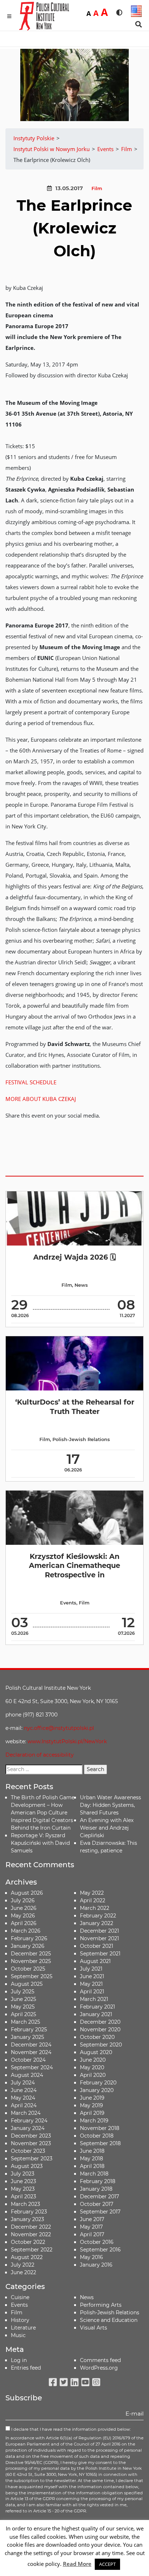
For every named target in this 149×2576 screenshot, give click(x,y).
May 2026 (23, 1916)
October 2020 (97, 2037)
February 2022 (98, 1916)
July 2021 (91, 1969)
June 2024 (24, 2090)
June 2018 (92, 2151)
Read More (77, 2564)
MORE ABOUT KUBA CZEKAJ (41, 1099)
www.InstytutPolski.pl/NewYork (67, 1741)
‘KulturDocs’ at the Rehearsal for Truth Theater (75, 1407)
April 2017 (92, 2234)
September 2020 (101, 2045)
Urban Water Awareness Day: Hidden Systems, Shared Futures (110, 1805)
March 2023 (25, 2204)
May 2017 (91, 2227)
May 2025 (23, 2007)
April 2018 (92, 2166)
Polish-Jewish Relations (81, 1439)
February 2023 (29, 2212)
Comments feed (100, 2360)
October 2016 (97, 2242)
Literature (23, 2328)
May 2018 (91, 2159)
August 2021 (95, 1961)
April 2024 (24, 2105)
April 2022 (93, 1900)
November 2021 (99, 1938)
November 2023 (31, 2143)
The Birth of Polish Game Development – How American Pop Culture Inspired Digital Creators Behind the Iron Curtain (43, 1813)
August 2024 (27, 2075)
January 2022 (97, 1923)
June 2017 (92, 2219)
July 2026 (23, 1900)
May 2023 (23, 2189)
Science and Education (109, 2320)
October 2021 (97, 1946)
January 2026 (28, 1946)
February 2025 (29, 2029)
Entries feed (26, 2368)
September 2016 (100, 2250)
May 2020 (92, 2067)
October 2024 (28, 2060)
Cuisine (20, 2297)
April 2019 (92, 2113)
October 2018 (97, 2136)
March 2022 (95, 1908)
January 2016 (96, 2265)
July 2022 (23, 2265)
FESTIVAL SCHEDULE (31, 1082)
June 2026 (24, 1908)
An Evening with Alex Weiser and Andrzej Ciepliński (107, 1828)
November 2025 (31, 1961)
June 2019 (92, 2098)
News (81, 1285)
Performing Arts (101, 2305)
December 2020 (100, 2022)
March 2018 (94, 2174)
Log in (19, 2360)
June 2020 (93, 2060)
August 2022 (27, 2257)
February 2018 (98, 2181)
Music (18, 2335)
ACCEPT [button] (107, 2564)
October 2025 (28, 1969)
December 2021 (99, 1931)
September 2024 (32, 2067)
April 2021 (92, 1992)
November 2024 (31, 2052)
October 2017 (97, 2204)
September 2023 (32, 2159)
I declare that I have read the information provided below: (70, 2429)
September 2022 (32, 2250)
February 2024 (29, 2121)
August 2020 (96, 2052)
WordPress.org (99, 2368)
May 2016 (91, 2257)
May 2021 (91, 1984)
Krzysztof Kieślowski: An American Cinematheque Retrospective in (74, 1566)
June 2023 (24, 2181)
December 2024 (31, 2045)
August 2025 (27, 1984)
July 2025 (23, 1992)
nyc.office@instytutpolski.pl (59, 1728)
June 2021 (92, 1976)
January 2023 (27, 2219)
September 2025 (32, 1976)
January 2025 (27, 2037)
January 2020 (97, 2090)
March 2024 (26, 2113)
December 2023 (31, 2136)
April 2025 (24, 2014)
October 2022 (28, 2242)
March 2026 (26, 1931)
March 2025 (25, 2022)
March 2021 (94, 1999)
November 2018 (100, 2128)
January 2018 (96, 2189)
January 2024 (28, 2128)
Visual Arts (93, 2328)
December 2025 (31, 1954)
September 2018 (100, 2143)
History (20, 2320)
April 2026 (24, 1923)
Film (97, 188)
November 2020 (100, 2029)
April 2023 (24, 2196)
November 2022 (31, 2234)
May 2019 (91, 2105)
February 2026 (29, 1938)
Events (68, 1603)
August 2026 (27, 1893)
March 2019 (94, 2121)
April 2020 (93, 2075)
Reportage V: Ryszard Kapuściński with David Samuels (40, 1843)
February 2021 (97, 2007)
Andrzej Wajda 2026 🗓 (74, 1257)
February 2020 (98, 2083)
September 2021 (100, 1954)
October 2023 (28, 2151)
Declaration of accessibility (40, 1755)
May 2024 (23, 2098)
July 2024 (23, 2083)
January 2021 (96, 2014)
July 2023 (23, 2174)
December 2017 (99, 2196)
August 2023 (27, 2166)
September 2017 (100, 2212)
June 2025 (24, 1999)
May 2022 (92, 1893)
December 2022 (31, 2227)
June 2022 (24, 2272)
